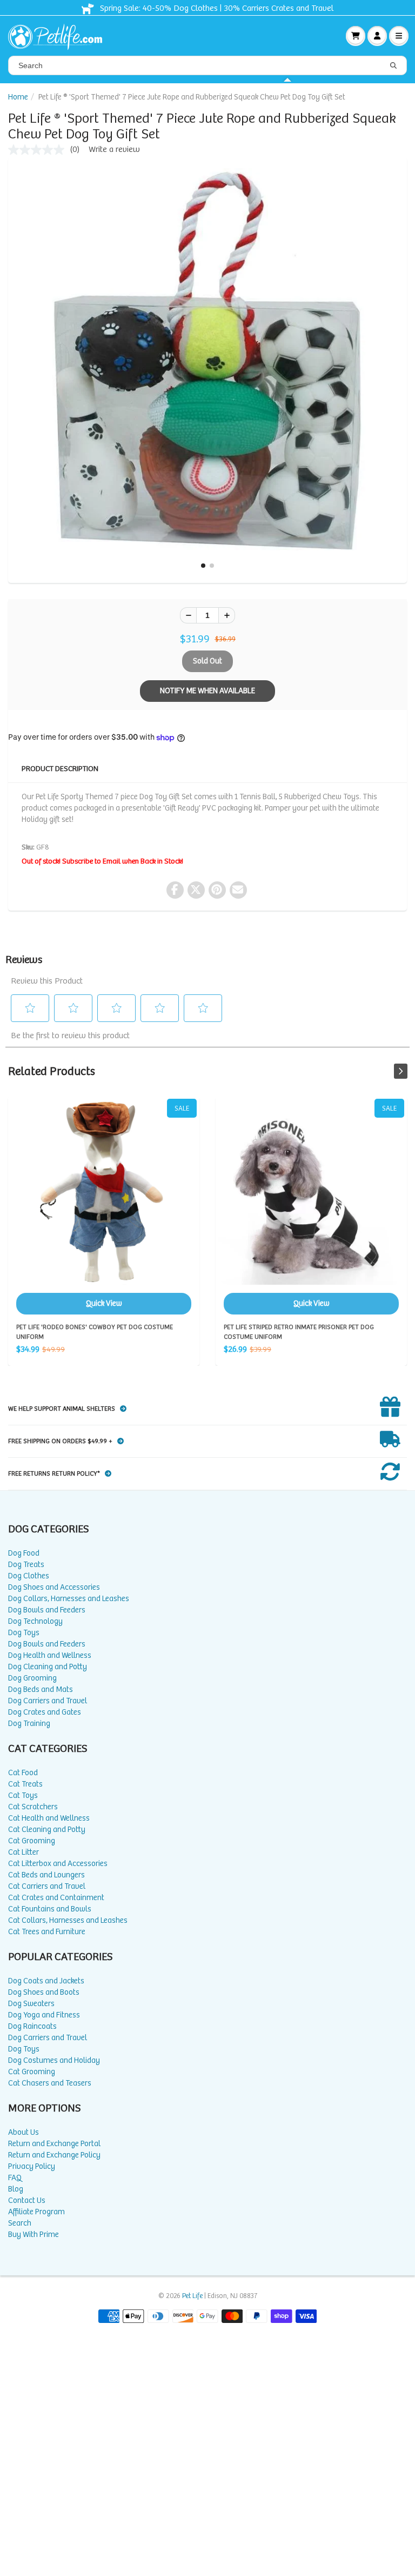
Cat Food (23, 1773)
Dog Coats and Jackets (46, 1981)
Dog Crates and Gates (45, 1712)
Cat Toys (23, 1795)
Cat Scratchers (33, 1807)
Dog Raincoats (32, 2026)
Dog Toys (24, 1633)
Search (20, 2223)
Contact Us (27, 2200)
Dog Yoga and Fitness (44, 2015)
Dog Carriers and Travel (48, 1701)
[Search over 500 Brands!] (393, 66)
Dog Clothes (29, 1576)
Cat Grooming (32, 1841)
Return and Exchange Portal (54, 2144)
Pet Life (192, 2296)
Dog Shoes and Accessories (54, 1587)
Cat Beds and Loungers (46, 1875)
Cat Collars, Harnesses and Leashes (68, 1920)
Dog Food (24, 1553)
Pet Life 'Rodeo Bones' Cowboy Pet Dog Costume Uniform (104, 1207)
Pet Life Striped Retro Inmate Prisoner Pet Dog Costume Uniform (311, 1207)
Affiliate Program (36, 2212)
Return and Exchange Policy (54, 2155)
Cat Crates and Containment (56, 1898)
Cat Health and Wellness (49, 1818)
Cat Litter (24, 1852)
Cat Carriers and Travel (47, 1886)
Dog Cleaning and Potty (48, 1667)
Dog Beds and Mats (41, 1689)
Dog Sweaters (31, 2004)
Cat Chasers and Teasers (50, 2083)
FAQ (15, 2178)
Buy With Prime (34, 2235)
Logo (59, 36)
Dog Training (29, 1724)
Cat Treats (25, 1784)
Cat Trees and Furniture (47, 1932)
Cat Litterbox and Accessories (58, 1864)
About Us (24, 2132)
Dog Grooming (32, 1678)
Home (18, 97)
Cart (356, 36)
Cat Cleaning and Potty (47, 1830)
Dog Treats (26, 1565)
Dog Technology (35, 1621)
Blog (16, 2189)
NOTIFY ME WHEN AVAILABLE (207, 691)
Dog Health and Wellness (50, 1655)
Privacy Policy (32, 2166)
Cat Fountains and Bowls (50, 1909)
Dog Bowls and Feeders (47, 1610)
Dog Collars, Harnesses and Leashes (69, 1599)
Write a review (114, 150)
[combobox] (207, 65)
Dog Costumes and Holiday (54, 2060)
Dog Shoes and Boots (44, 1992)
